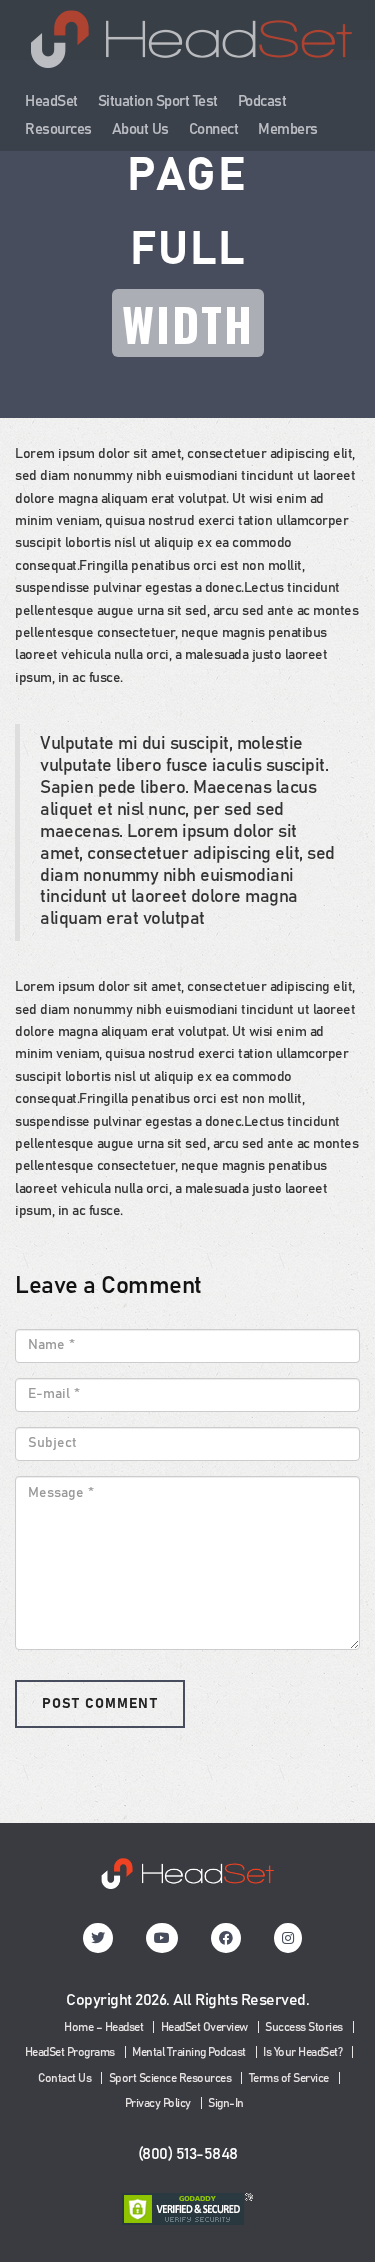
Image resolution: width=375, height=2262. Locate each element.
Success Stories (304, 2027)
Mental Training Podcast (189, 2052)
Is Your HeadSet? (302, 2052)
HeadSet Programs (70, 2052)
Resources (58, 129)
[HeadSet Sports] (191, 49)
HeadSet (51, 101)
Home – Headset (103, 2027)
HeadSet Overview (204, 2027)
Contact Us (64, 2078)
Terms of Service (289, 2078)
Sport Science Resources (170, 2078)
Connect (214, 129)
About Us (140, 129)
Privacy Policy (158, 2103)
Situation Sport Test (158, 101)
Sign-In (226, 2103)
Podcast (262, 101)
